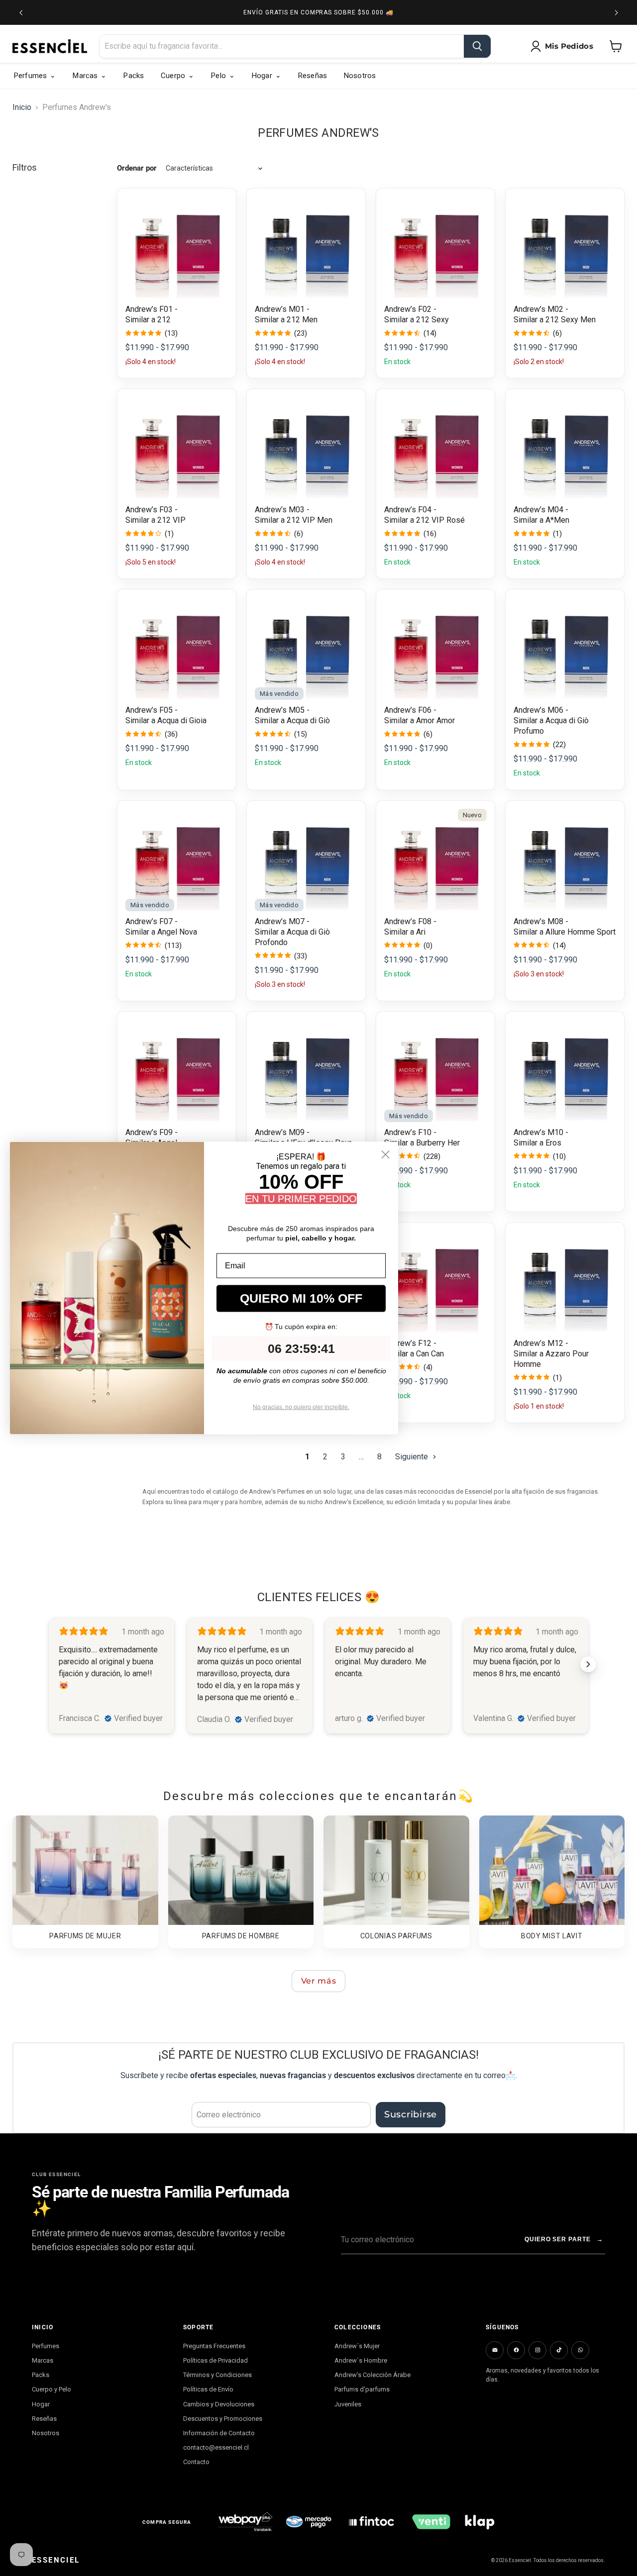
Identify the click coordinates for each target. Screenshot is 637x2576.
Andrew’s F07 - (152, 921)
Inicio (22, 107)
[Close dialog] (385, 1154)
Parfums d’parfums (362, 2389)
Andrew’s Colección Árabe (372, 2375)
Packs (41, 2375)
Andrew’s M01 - (282, 309)
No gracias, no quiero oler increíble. (301, 1407)
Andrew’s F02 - (410, 309)
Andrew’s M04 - (541, 510)
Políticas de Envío (208, 2389)
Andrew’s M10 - (541, 1132)
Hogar (41, 2404)
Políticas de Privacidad (215, 2360)
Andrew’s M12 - (541, 1343)
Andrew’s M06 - (541, 710)
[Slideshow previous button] (49, 1664)
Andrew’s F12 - (410, 1343)
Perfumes (46, 2346)
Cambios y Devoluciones (219, 2404)
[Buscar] (477, 46)
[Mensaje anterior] (21, 12)
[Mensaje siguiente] (616, 12)
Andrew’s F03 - (152, 510)
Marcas (43, 2360)
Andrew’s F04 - (410, 510)
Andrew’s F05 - (152, 710)
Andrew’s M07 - (282, 921)
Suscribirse (411, 2114)
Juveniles (348, 2404)
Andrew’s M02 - (541, 309)
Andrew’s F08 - (410, 921)
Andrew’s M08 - (541, 921)
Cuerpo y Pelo (52, 2389)
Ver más (318, 1981)
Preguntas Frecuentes (214, 2346)
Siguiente (413, 1457)
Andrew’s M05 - (282, 710)
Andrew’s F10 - (410, 1132)
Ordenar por (137, 168)
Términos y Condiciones (217, 2375)
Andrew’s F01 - (152, 309)
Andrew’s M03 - (282, 510)
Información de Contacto (219, 2433)
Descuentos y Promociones (223, 2419)
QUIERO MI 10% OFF (301, 1298)
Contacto (196, 2462)
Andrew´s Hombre (361, 2360)
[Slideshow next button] (588, 1664)
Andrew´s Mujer (357, 2346)
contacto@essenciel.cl (216, 2447)
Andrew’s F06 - (410, 710)
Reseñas (44, 2419)
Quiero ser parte (564, 2239)
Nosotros (46, 2433)
